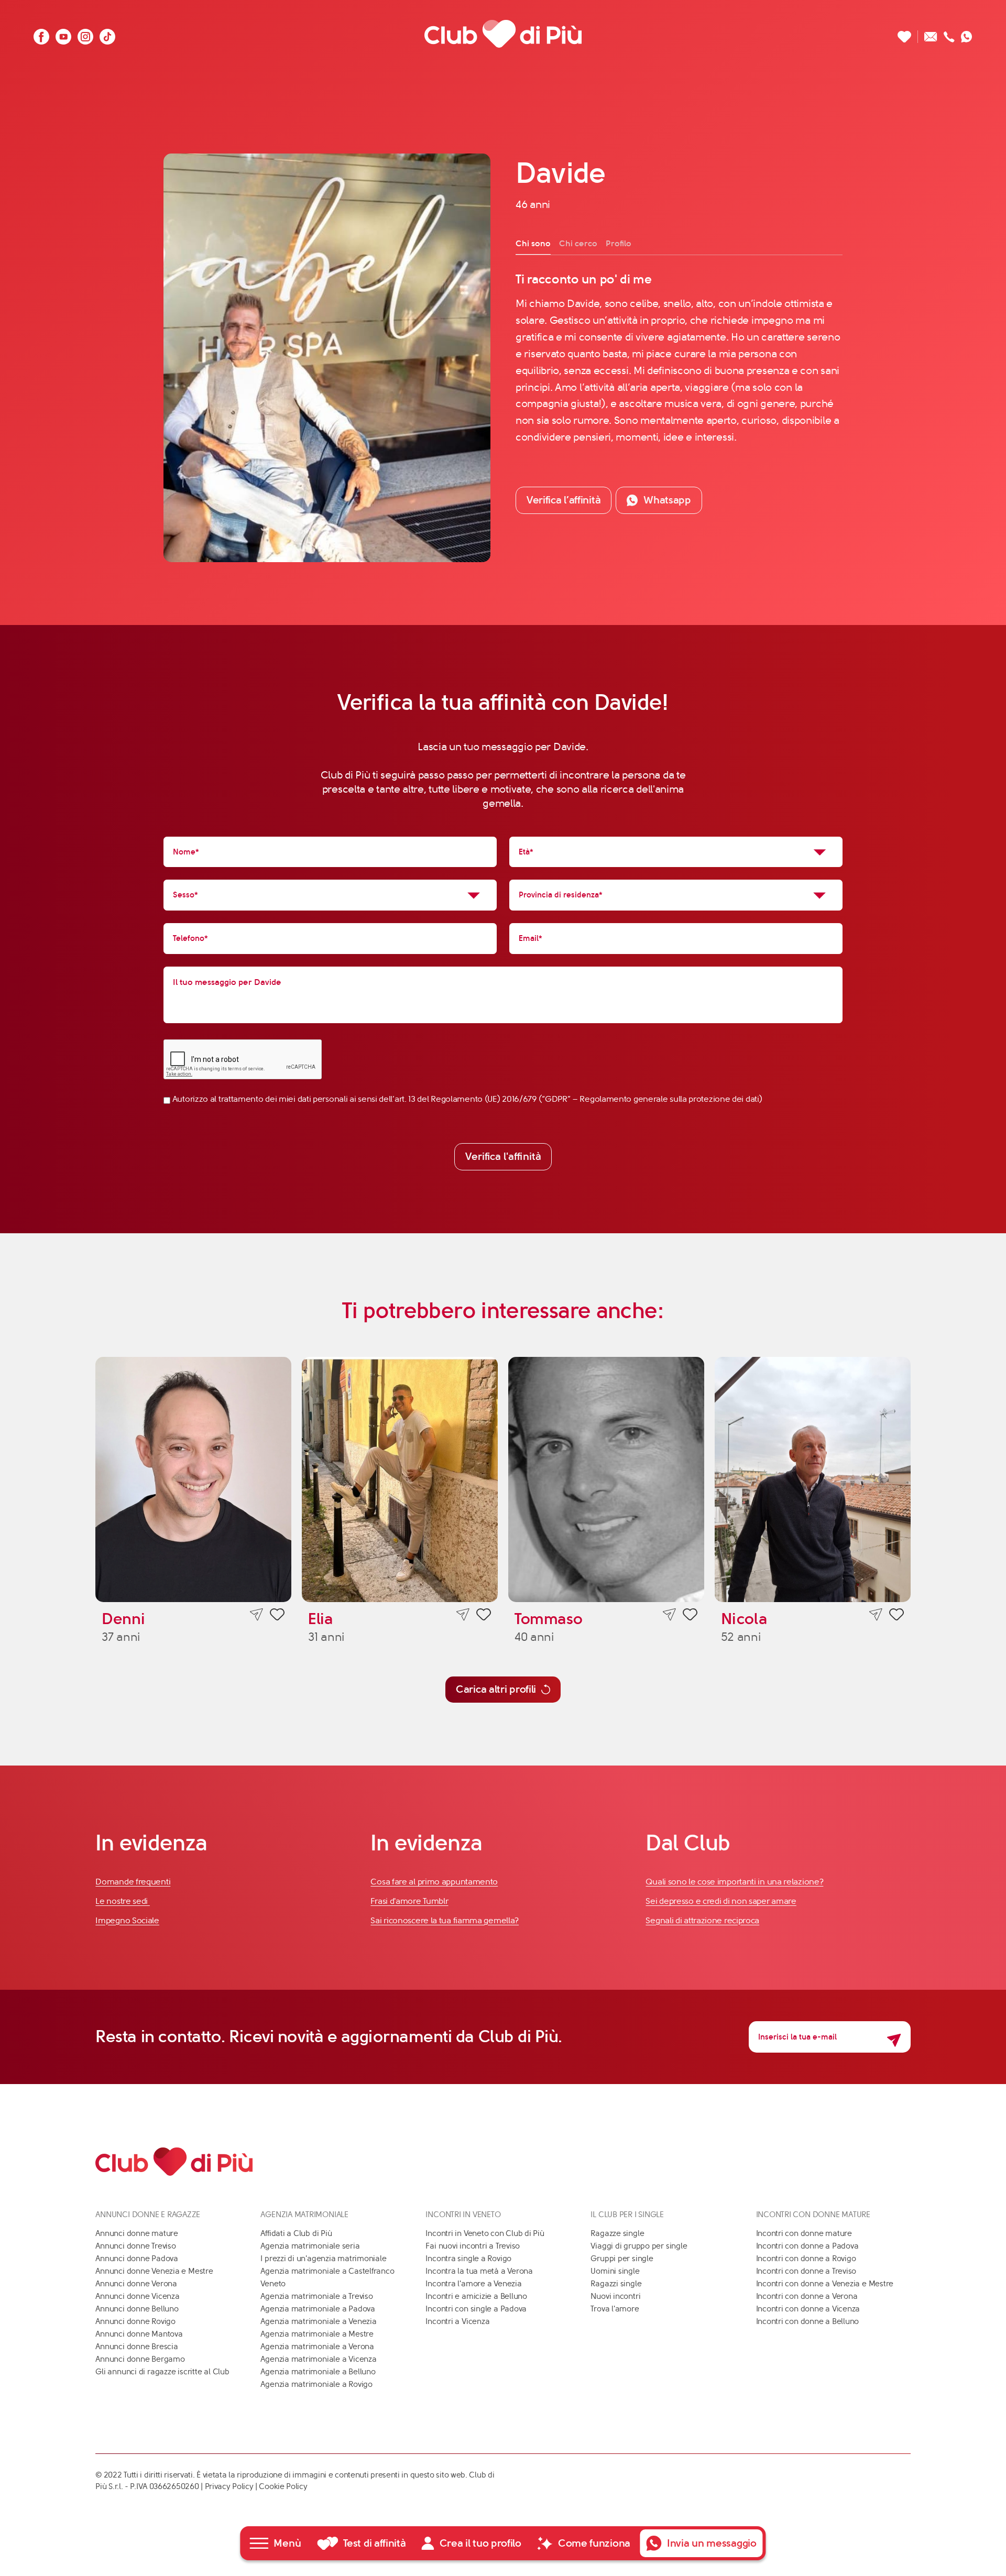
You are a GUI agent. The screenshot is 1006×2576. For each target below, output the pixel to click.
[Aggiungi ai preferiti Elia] (484, 1616)
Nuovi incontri (615, 2296)
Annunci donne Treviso (135, 2246)
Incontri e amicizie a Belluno (476, 2296)
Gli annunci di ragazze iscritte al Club (162, 2372)
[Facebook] (41, 34)
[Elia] (400, 1479)
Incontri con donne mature (804, 2233)
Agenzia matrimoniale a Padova (318, 2309)
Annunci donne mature (137, 2233)
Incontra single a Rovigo (468, 2259)
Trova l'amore (615, 2309)
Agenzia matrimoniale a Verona (317, 2347)
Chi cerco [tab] (578, 243)
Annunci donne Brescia (136, 2347)
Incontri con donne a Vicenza (808, 2309)
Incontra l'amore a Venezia (473, 2284)
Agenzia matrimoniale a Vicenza (318, 2359)
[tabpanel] (679, 358)
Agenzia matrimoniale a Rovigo (316, 2384)
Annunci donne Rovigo (135, 2321)
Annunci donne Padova (137, 2259)
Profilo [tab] (619, 243)
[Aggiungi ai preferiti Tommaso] (690, 1616)
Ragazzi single (616, 2284)
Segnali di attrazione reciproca (702, 1920)
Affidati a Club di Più (296, 2233)
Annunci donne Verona (136, 2284)
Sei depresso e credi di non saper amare (721, 1901)
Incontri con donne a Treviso (806, 2271)
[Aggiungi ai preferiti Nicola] (896, 1616)
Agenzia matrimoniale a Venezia (318, 2321)
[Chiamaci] (949, 34)
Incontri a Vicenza (457, 2321)
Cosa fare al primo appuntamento (434, 1882)
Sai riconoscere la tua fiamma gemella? (445, 1920)
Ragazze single (617, 2233)
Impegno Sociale (127, 1920)
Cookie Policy (283, 2486)
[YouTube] (63, 34)
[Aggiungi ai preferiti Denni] (277, 1616)
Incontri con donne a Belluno (808, 2321)
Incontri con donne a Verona (807, 2296)
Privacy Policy (229, 2486)
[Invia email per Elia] (463, 1615)
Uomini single (615, 2271)
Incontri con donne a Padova (807, 2246)
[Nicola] (813, 1479)
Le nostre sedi (123, 1901)
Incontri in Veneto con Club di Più (485, 2233)
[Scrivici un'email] (931, 34)
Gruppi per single (622, 2259)
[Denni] (193, 1479)
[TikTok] (107, 34)
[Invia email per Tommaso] (669, 1615)
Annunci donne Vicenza (137, 2296)
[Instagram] (85, 34)
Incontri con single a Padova (476, 2309)
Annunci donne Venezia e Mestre (154, 2271)
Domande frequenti (133, 1882)
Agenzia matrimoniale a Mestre (317, 2334)
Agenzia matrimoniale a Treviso (316, 2296)
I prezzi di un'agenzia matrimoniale (323, 2259)
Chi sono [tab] (533, 243)
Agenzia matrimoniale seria (310, 2246)
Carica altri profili (496, 1689)
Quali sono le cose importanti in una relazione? (734, 1882)
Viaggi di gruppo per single (639, 2246)
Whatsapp (667, 500)
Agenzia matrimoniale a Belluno (318, 2372)
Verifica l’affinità (564, 500)
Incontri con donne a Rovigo (806, 2259)
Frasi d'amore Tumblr (409, 1901)
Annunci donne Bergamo (140, 2359)
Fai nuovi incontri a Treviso (473, 2246)
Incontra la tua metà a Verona (479, 2271)
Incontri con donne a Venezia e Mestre (825, 2284)
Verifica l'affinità (503, 1157)
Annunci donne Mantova (139, 2334)
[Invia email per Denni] (256, 1615)
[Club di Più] (503, 34)
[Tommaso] (606, 1479)
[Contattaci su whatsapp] (967, 34)
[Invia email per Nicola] (876, 1615)
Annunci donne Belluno (137, 2309)
